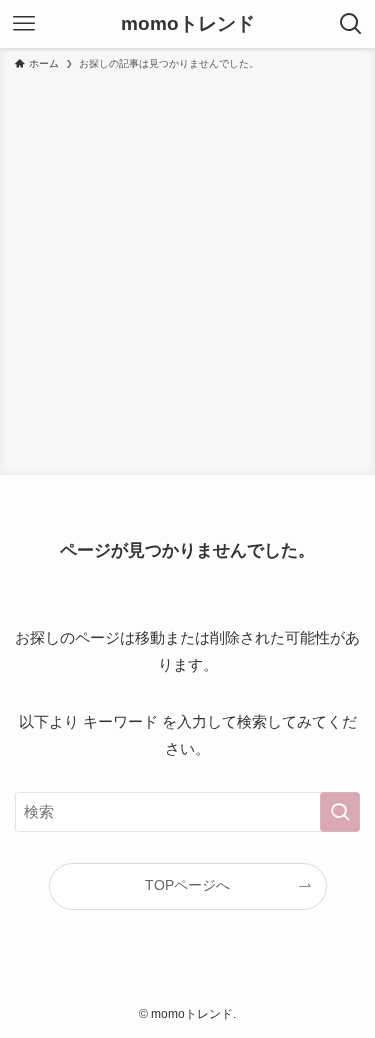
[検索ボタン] (351, 24)
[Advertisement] (187, 269)
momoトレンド (188, 24)
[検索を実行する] (340, 812)
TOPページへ (187, 885)
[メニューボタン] (24, 24)
